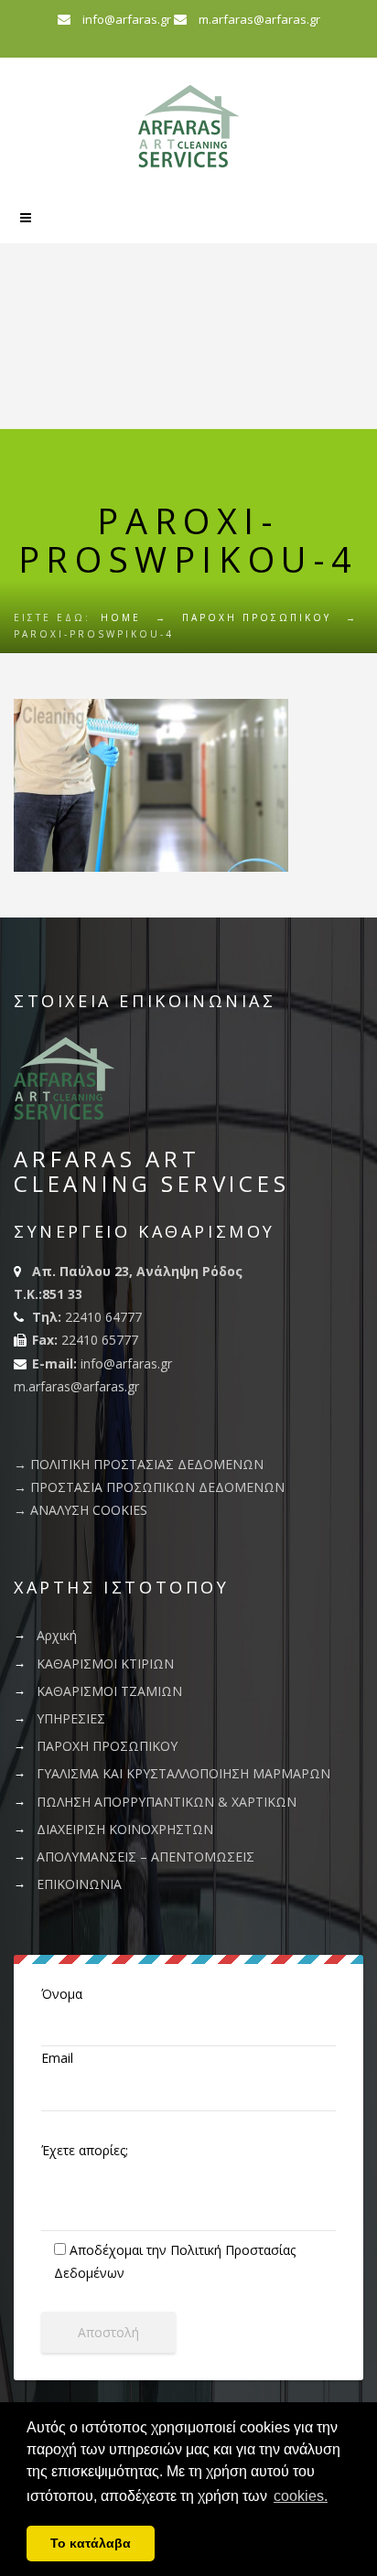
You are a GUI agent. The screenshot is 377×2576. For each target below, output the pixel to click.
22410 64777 (103, 1317)
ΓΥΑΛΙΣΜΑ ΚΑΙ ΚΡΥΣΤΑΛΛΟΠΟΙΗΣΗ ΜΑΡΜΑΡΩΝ (183, 1773)
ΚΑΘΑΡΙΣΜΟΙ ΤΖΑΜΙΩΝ (109, 1691)
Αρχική (57, 1635)
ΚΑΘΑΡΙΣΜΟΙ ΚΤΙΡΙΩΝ (105, 1664)
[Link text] (26, 218)
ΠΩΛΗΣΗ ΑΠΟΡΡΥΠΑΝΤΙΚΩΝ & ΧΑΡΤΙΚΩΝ (167, 1802)
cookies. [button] (301, 2496)
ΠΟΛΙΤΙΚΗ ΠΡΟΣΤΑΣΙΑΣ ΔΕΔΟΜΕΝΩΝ (147, 1464)
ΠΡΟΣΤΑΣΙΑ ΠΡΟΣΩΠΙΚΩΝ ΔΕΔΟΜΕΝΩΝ (157, 1487)
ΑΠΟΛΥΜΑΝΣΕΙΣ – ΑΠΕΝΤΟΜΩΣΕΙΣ (145, 1857)
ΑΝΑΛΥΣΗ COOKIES (89, 1510)
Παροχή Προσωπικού (257, 617)
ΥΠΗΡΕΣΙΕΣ (71, 1718)
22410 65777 (100, 1340)
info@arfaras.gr (128, 19)
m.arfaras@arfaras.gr (259, 19)
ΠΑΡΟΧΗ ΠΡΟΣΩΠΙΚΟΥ (107, 1746)
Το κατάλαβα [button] (91, 2543)
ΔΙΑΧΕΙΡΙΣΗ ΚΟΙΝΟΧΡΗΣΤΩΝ (125, 1829)
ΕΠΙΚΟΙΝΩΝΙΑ (79, 1884)
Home (121, 617)
